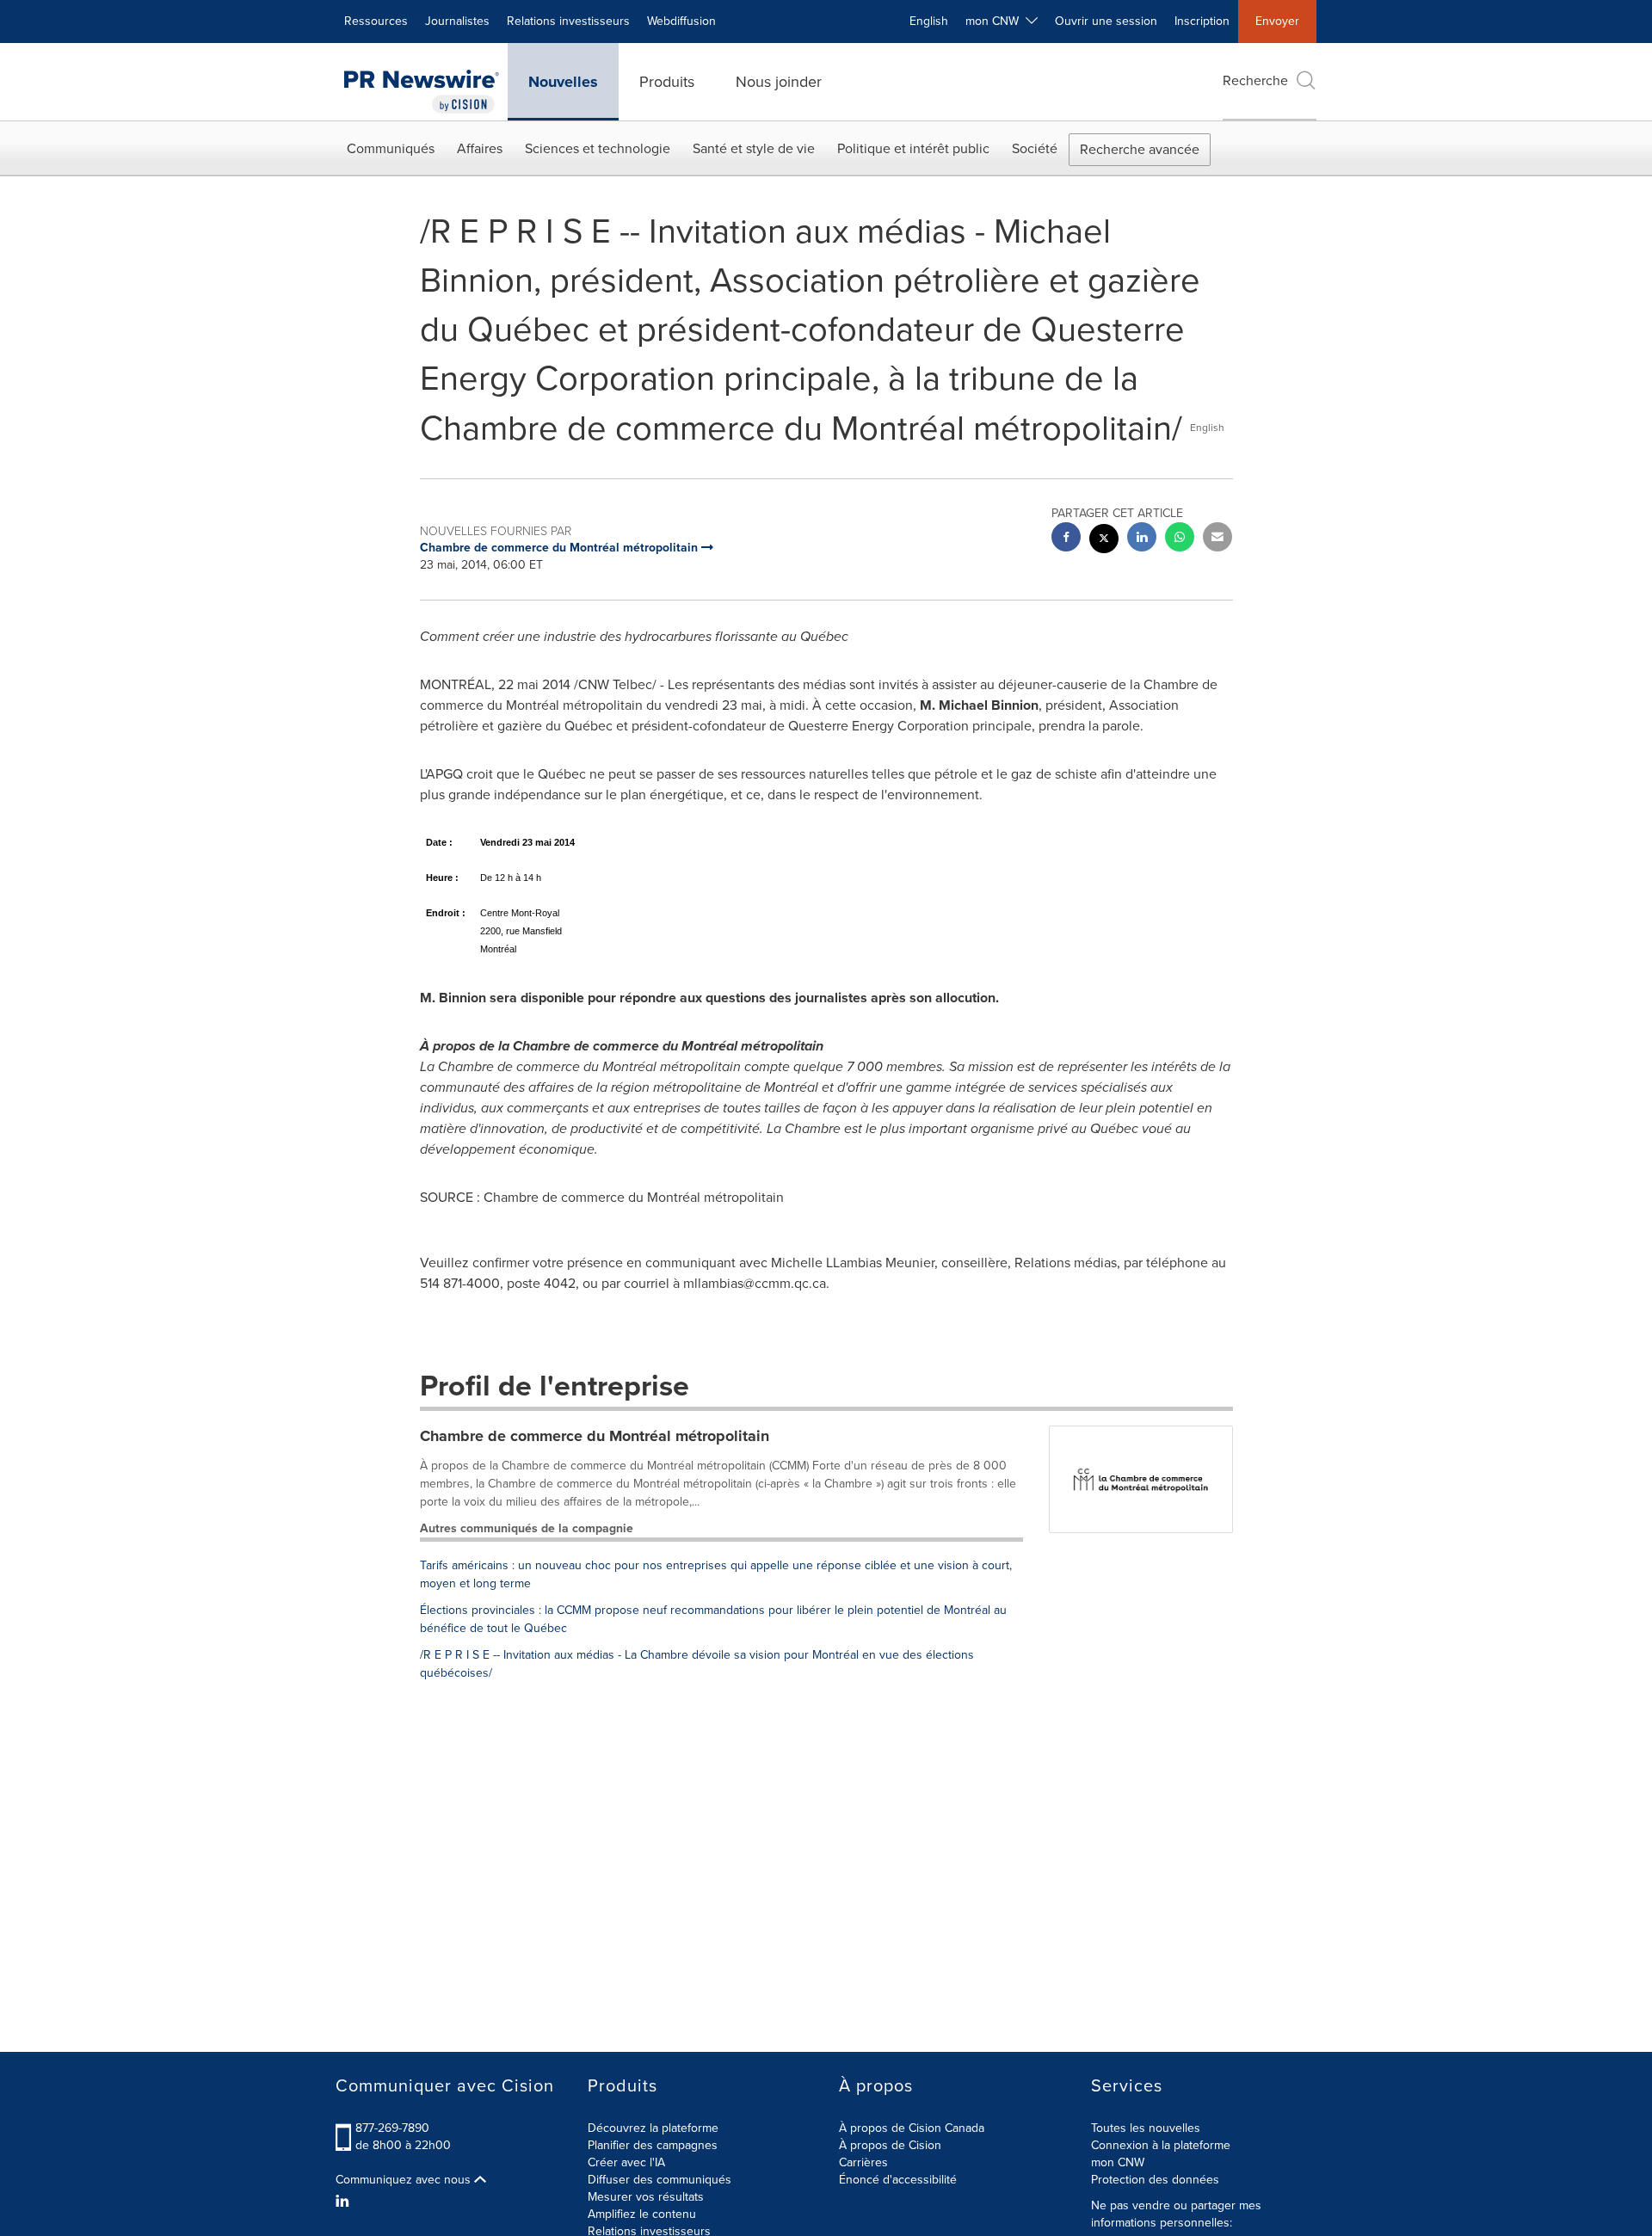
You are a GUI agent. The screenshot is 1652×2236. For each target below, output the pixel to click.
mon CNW (1118, 2162)
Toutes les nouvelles (1146, 2128)
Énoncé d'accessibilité (898, 2180)
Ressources (376, 21)
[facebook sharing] (1066, 539)
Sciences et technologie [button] (598, 148)
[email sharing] (1217, 539)
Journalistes (457, 21)
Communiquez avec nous (405, 2180)
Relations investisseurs (568, 21)
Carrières (863, 2162)
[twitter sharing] (1104, 541)
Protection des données (1155, 2180)
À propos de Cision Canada (912, 2128)
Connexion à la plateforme (1161, 2145)
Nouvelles (563, 82)
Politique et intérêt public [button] (913, 148)
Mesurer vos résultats (646, 2197)
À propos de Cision (890, 2145)
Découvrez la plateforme (653, 2128)
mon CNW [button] (996, 21)
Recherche (1255, 80)
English (929, 21)
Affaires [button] (480, 148)
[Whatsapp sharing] (1180, 539)
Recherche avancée (1140, 149)
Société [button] (1035, 148)
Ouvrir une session (1106, 21)
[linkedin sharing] (1142, 539)
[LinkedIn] (345, 2202)
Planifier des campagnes (653, 2145)
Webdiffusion (681, 21)
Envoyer (1277, 21)
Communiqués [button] (391, 148)
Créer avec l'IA (626, 2162)
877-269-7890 (392, 2128)
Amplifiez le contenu (642, 2214)
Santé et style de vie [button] (754, 148)
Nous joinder (779, 82)
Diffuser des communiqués (660, 2180)
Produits (667, 82)
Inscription (1202, 21)
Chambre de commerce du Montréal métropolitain (595, 1436)
